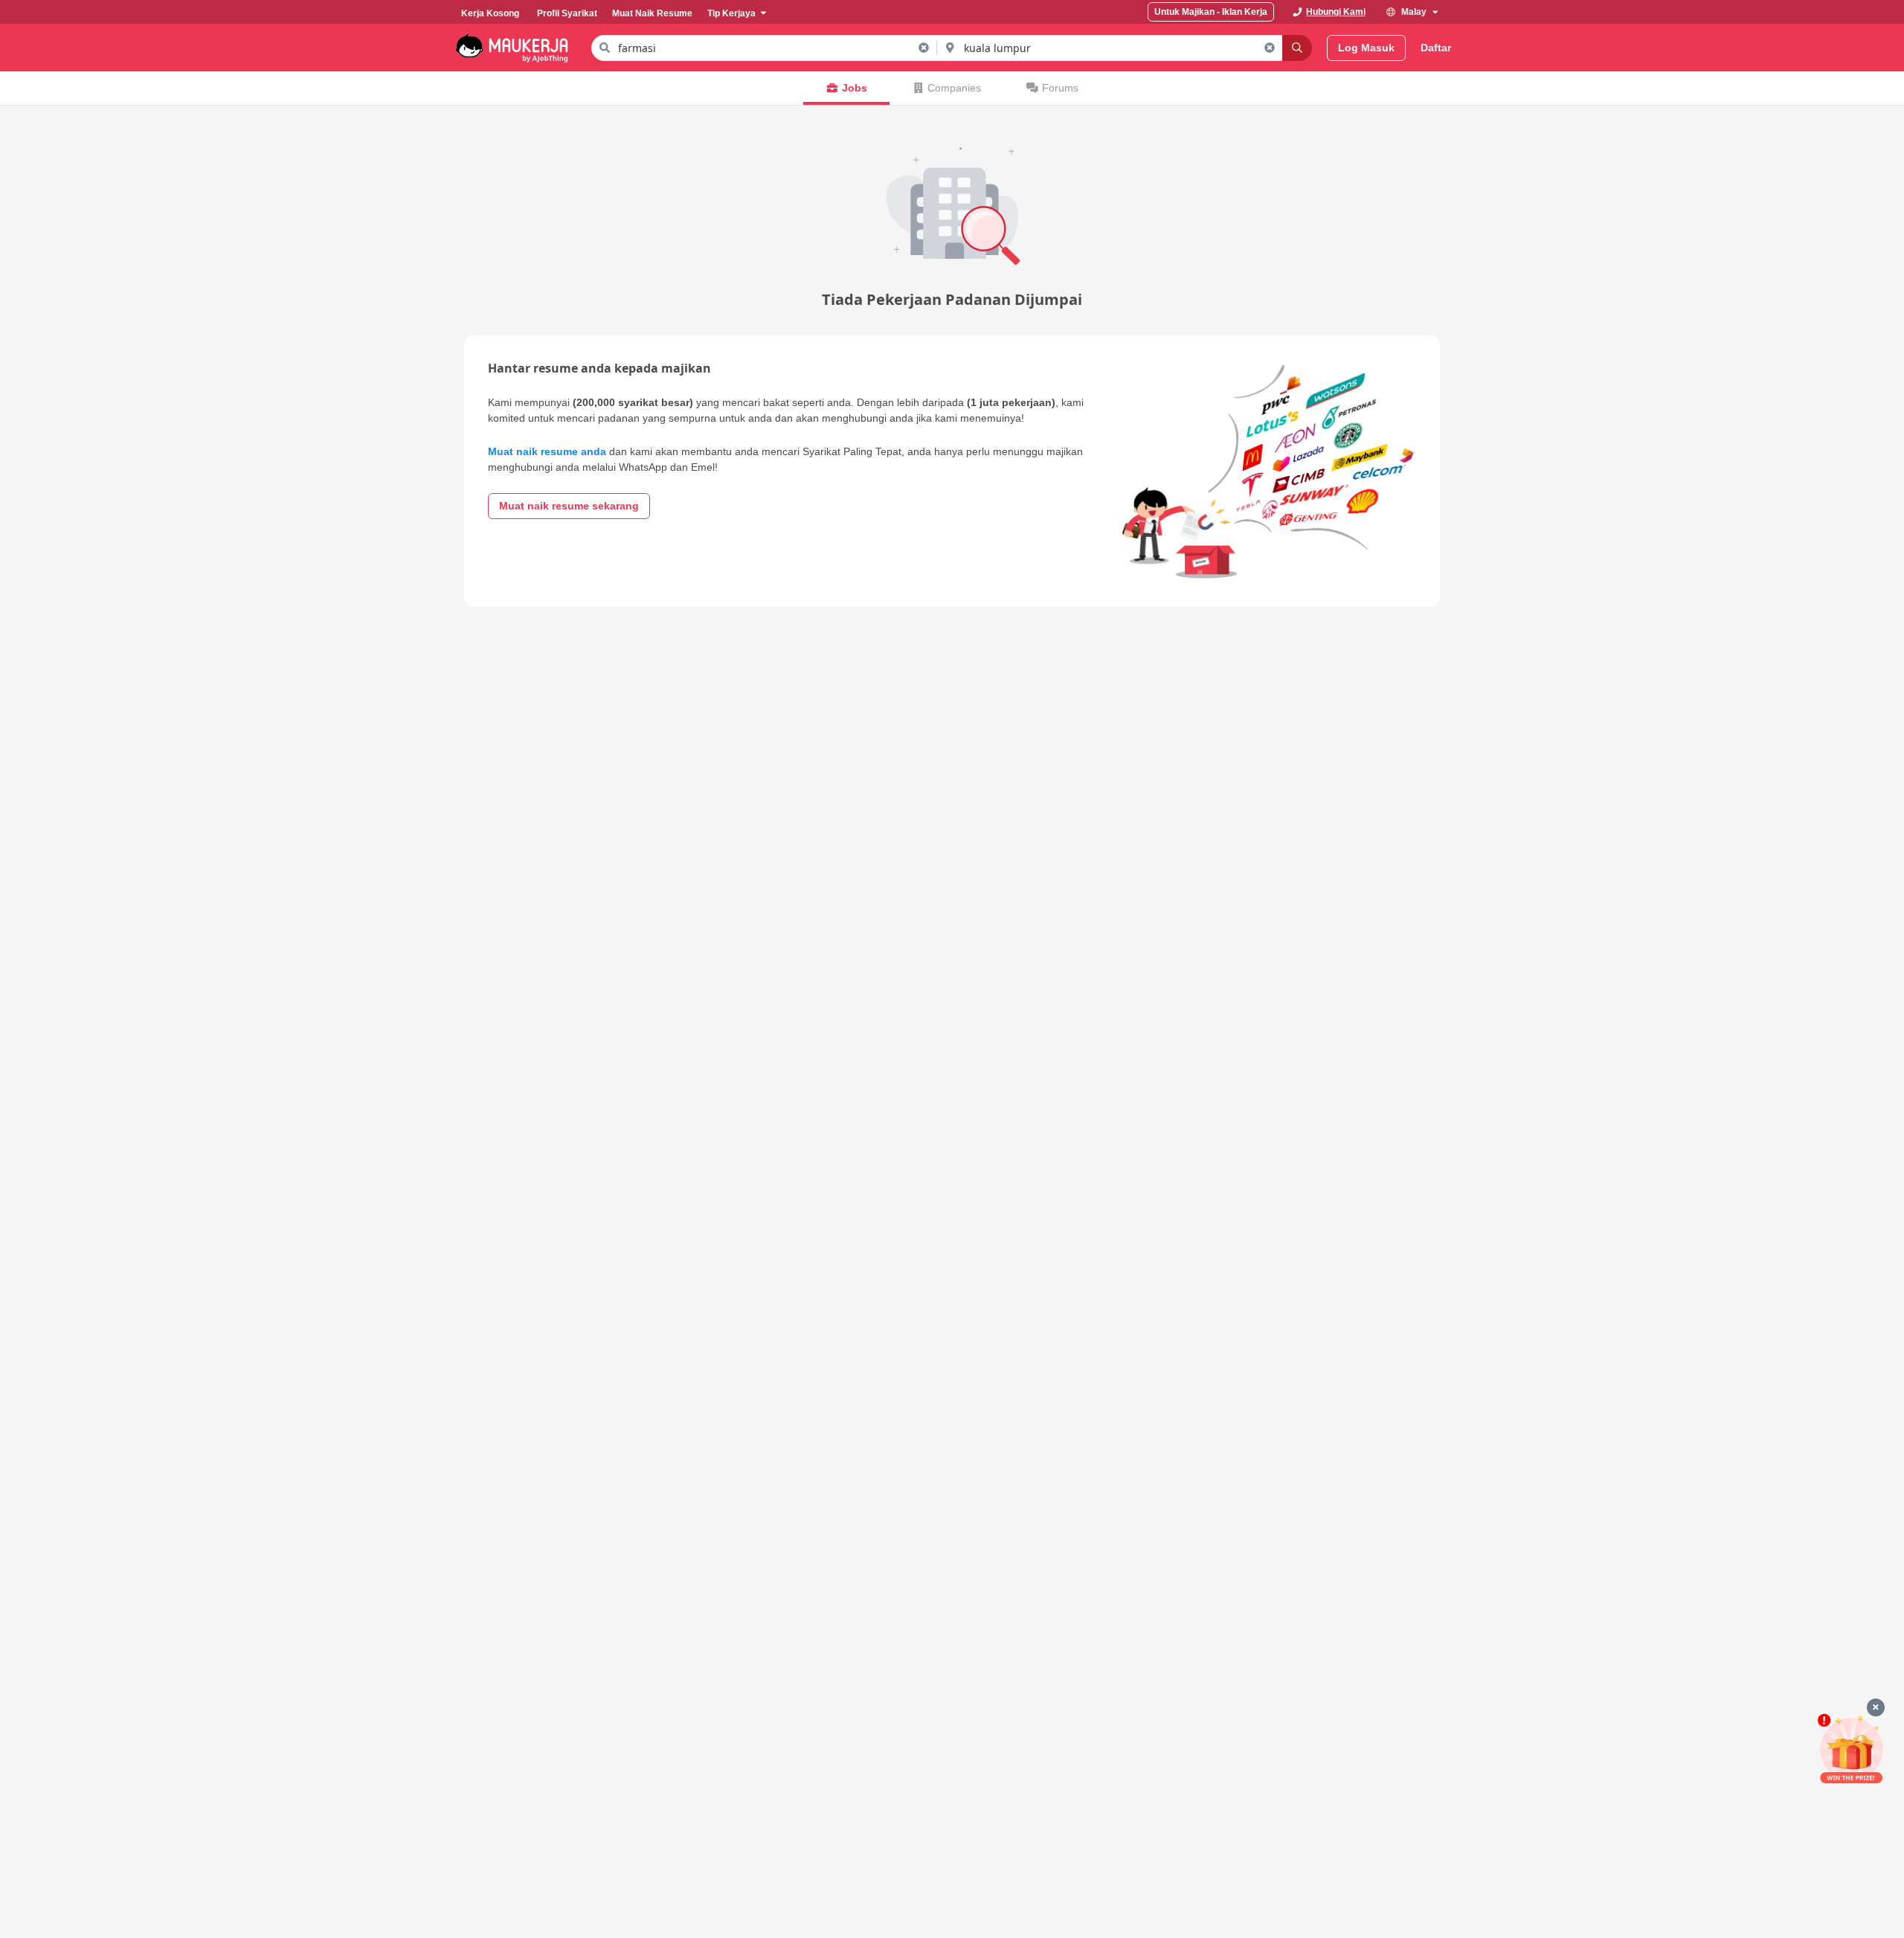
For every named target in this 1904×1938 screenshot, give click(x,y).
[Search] (1297, 48)
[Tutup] (1876, 1707)
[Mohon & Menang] (1851, 1749)
